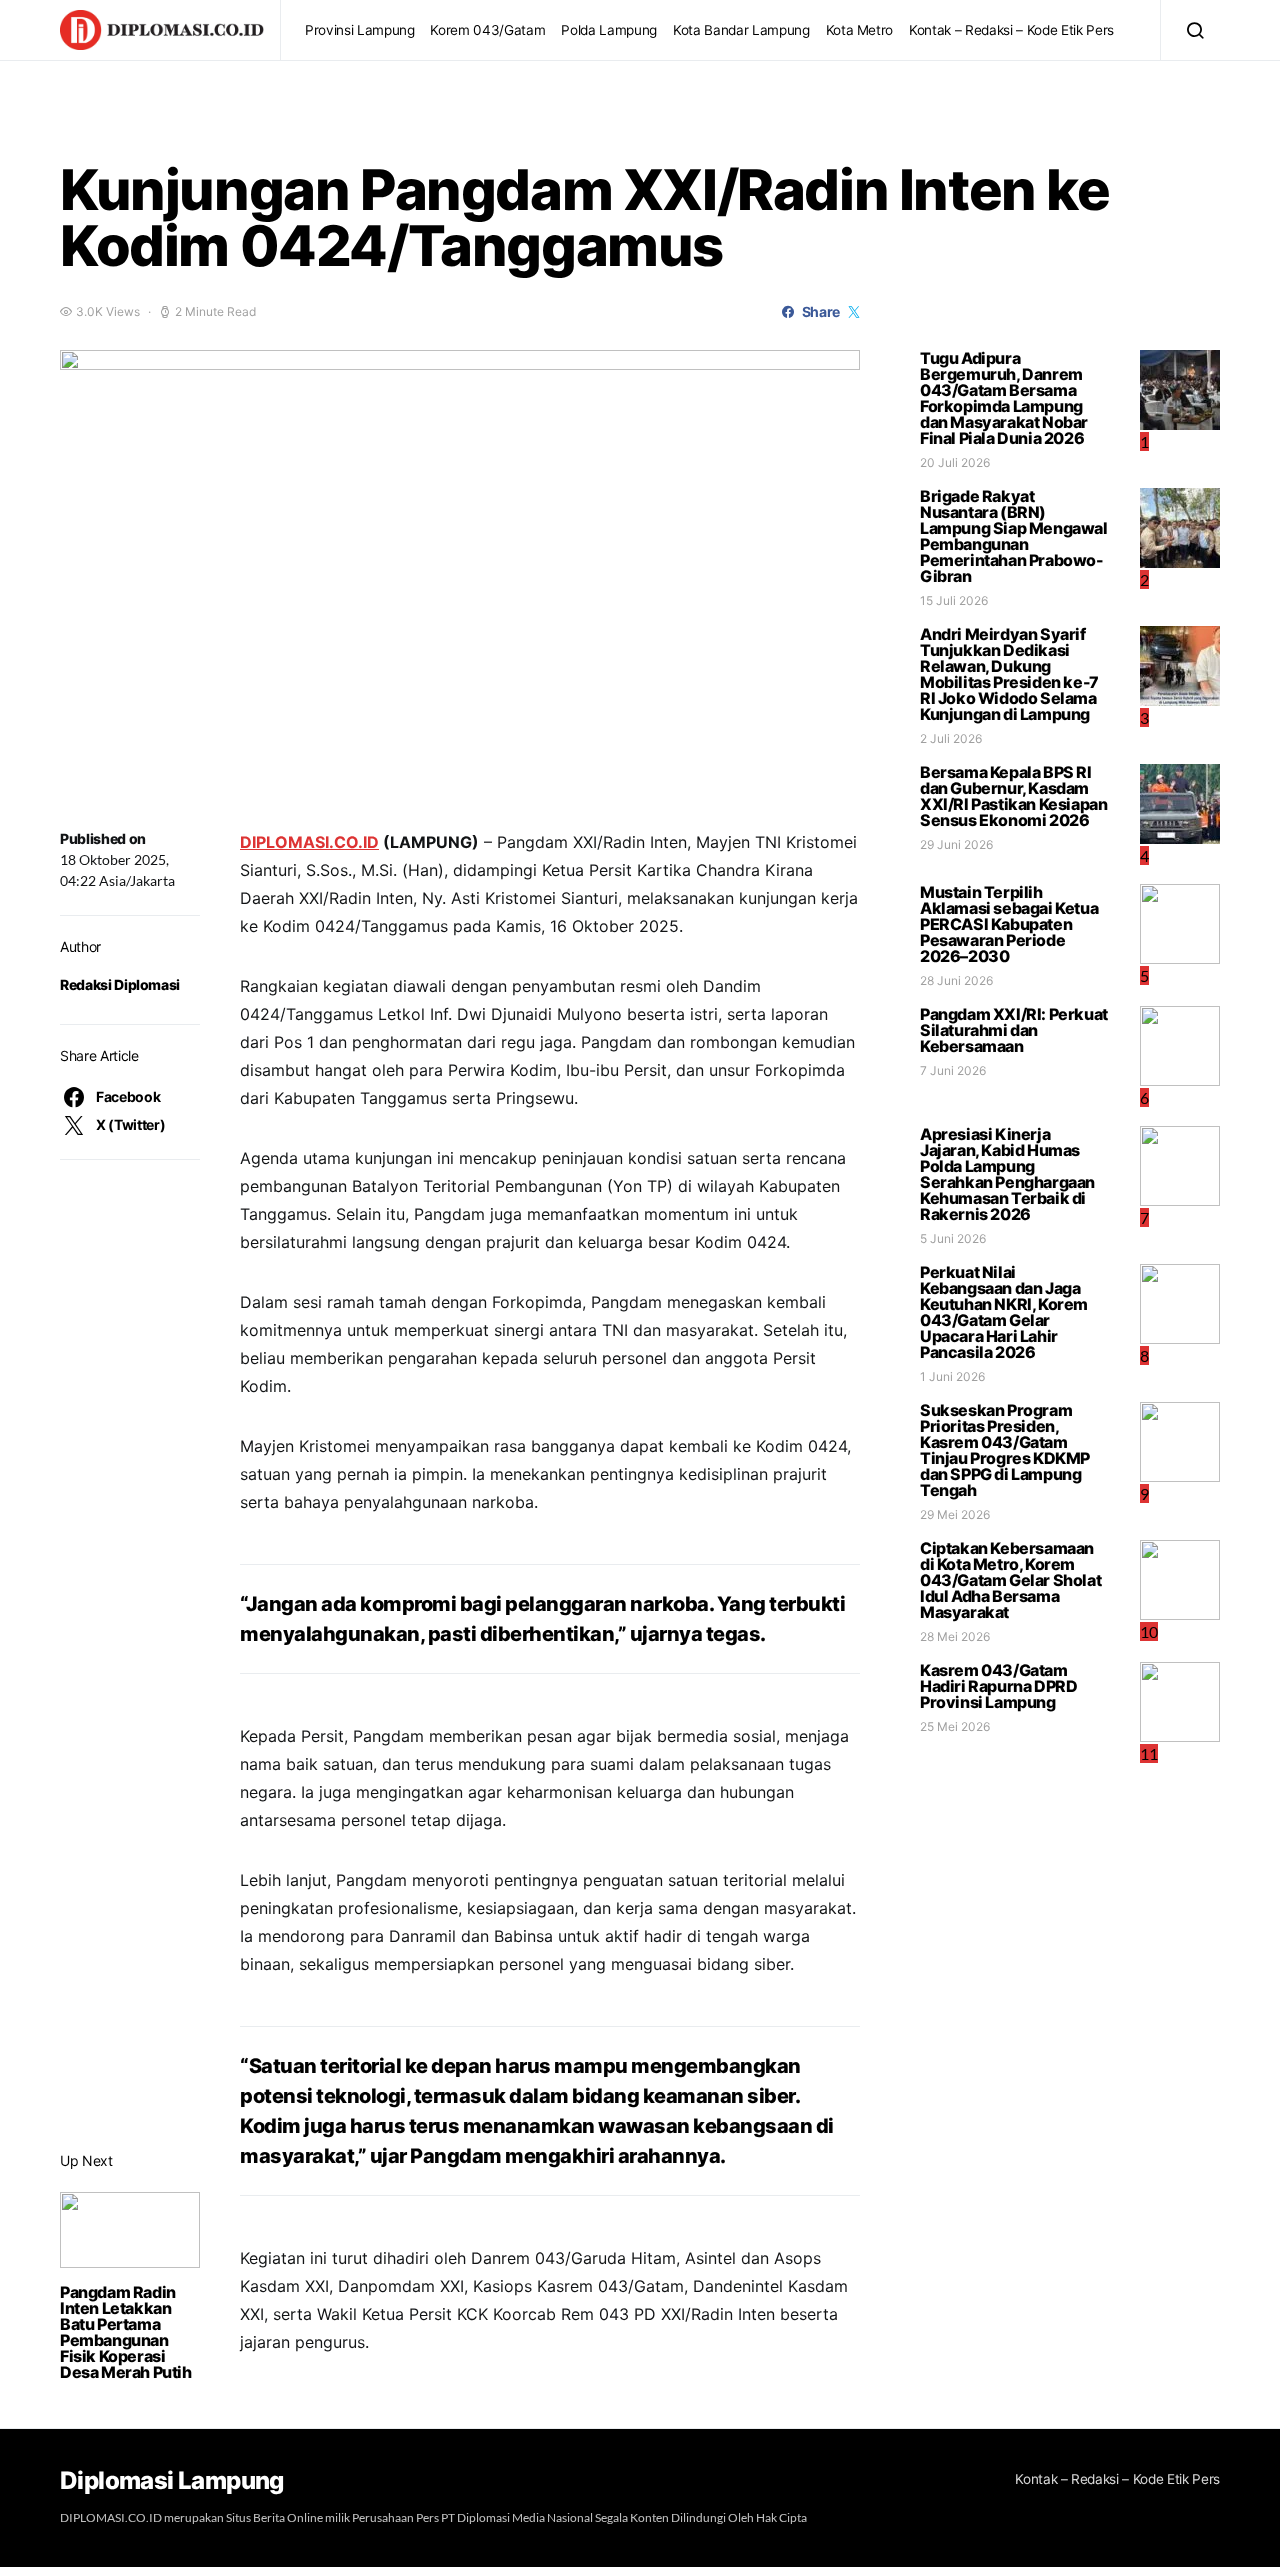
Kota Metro (860, 30)
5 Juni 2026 (953, 1238)
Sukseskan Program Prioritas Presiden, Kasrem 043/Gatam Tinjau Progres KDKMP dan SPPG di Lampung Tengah (1005, 1450)
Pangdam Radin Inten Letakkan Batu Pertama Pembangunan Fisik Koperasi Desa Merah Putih (126, 2332)
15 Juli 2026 (954, 600)
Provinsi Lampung (360, 30)
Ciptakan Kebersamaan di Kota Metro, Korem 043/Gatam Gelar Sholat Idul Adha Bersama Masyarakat (1010, 1580)
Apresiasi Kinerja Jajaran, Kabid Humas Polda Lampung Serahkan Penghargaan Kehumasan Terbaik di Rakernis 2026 (1007, 1174)
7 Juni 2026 (953, 1070)
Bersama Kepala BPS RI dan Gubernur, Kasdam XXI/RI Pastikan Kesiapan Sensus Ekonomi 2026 (1013, 796)
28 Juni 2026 (956, 980)
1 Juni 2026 (952, 1376)
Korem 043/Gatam (487, 30)
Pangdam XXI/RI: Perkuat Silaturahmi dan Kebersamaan (1014, 1030)
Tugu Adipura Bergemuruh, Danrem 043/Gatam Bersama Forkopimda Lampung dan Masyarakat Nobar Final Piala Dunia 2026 (1004, 398)
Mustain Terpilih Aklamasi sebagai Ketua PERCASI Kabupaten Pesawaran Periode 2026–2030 (1009, 924)
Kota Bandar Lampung (741, 30)
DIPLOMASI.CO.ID (309, 842)
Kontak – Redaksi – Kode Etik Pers (1011, 30)
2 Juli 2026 (951, 738)
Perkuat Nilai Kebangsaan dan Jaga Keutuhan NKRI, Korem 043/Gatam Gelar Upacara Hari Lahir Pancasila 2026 (1004, 1312)
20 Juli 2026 (955, 462)
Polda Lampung (609, 30)
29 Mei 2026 (955, 1514)
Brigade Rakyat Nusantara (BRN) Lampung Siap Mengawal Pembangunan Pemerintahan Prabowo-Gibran (1014, 536)
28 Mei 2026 (955, 1636)
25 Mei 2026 (955, 1726)
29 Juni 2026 (956, 844)
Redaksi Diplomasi (120, 984)
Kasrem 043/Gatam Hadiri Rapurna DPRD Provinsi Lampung (998, 1686)
